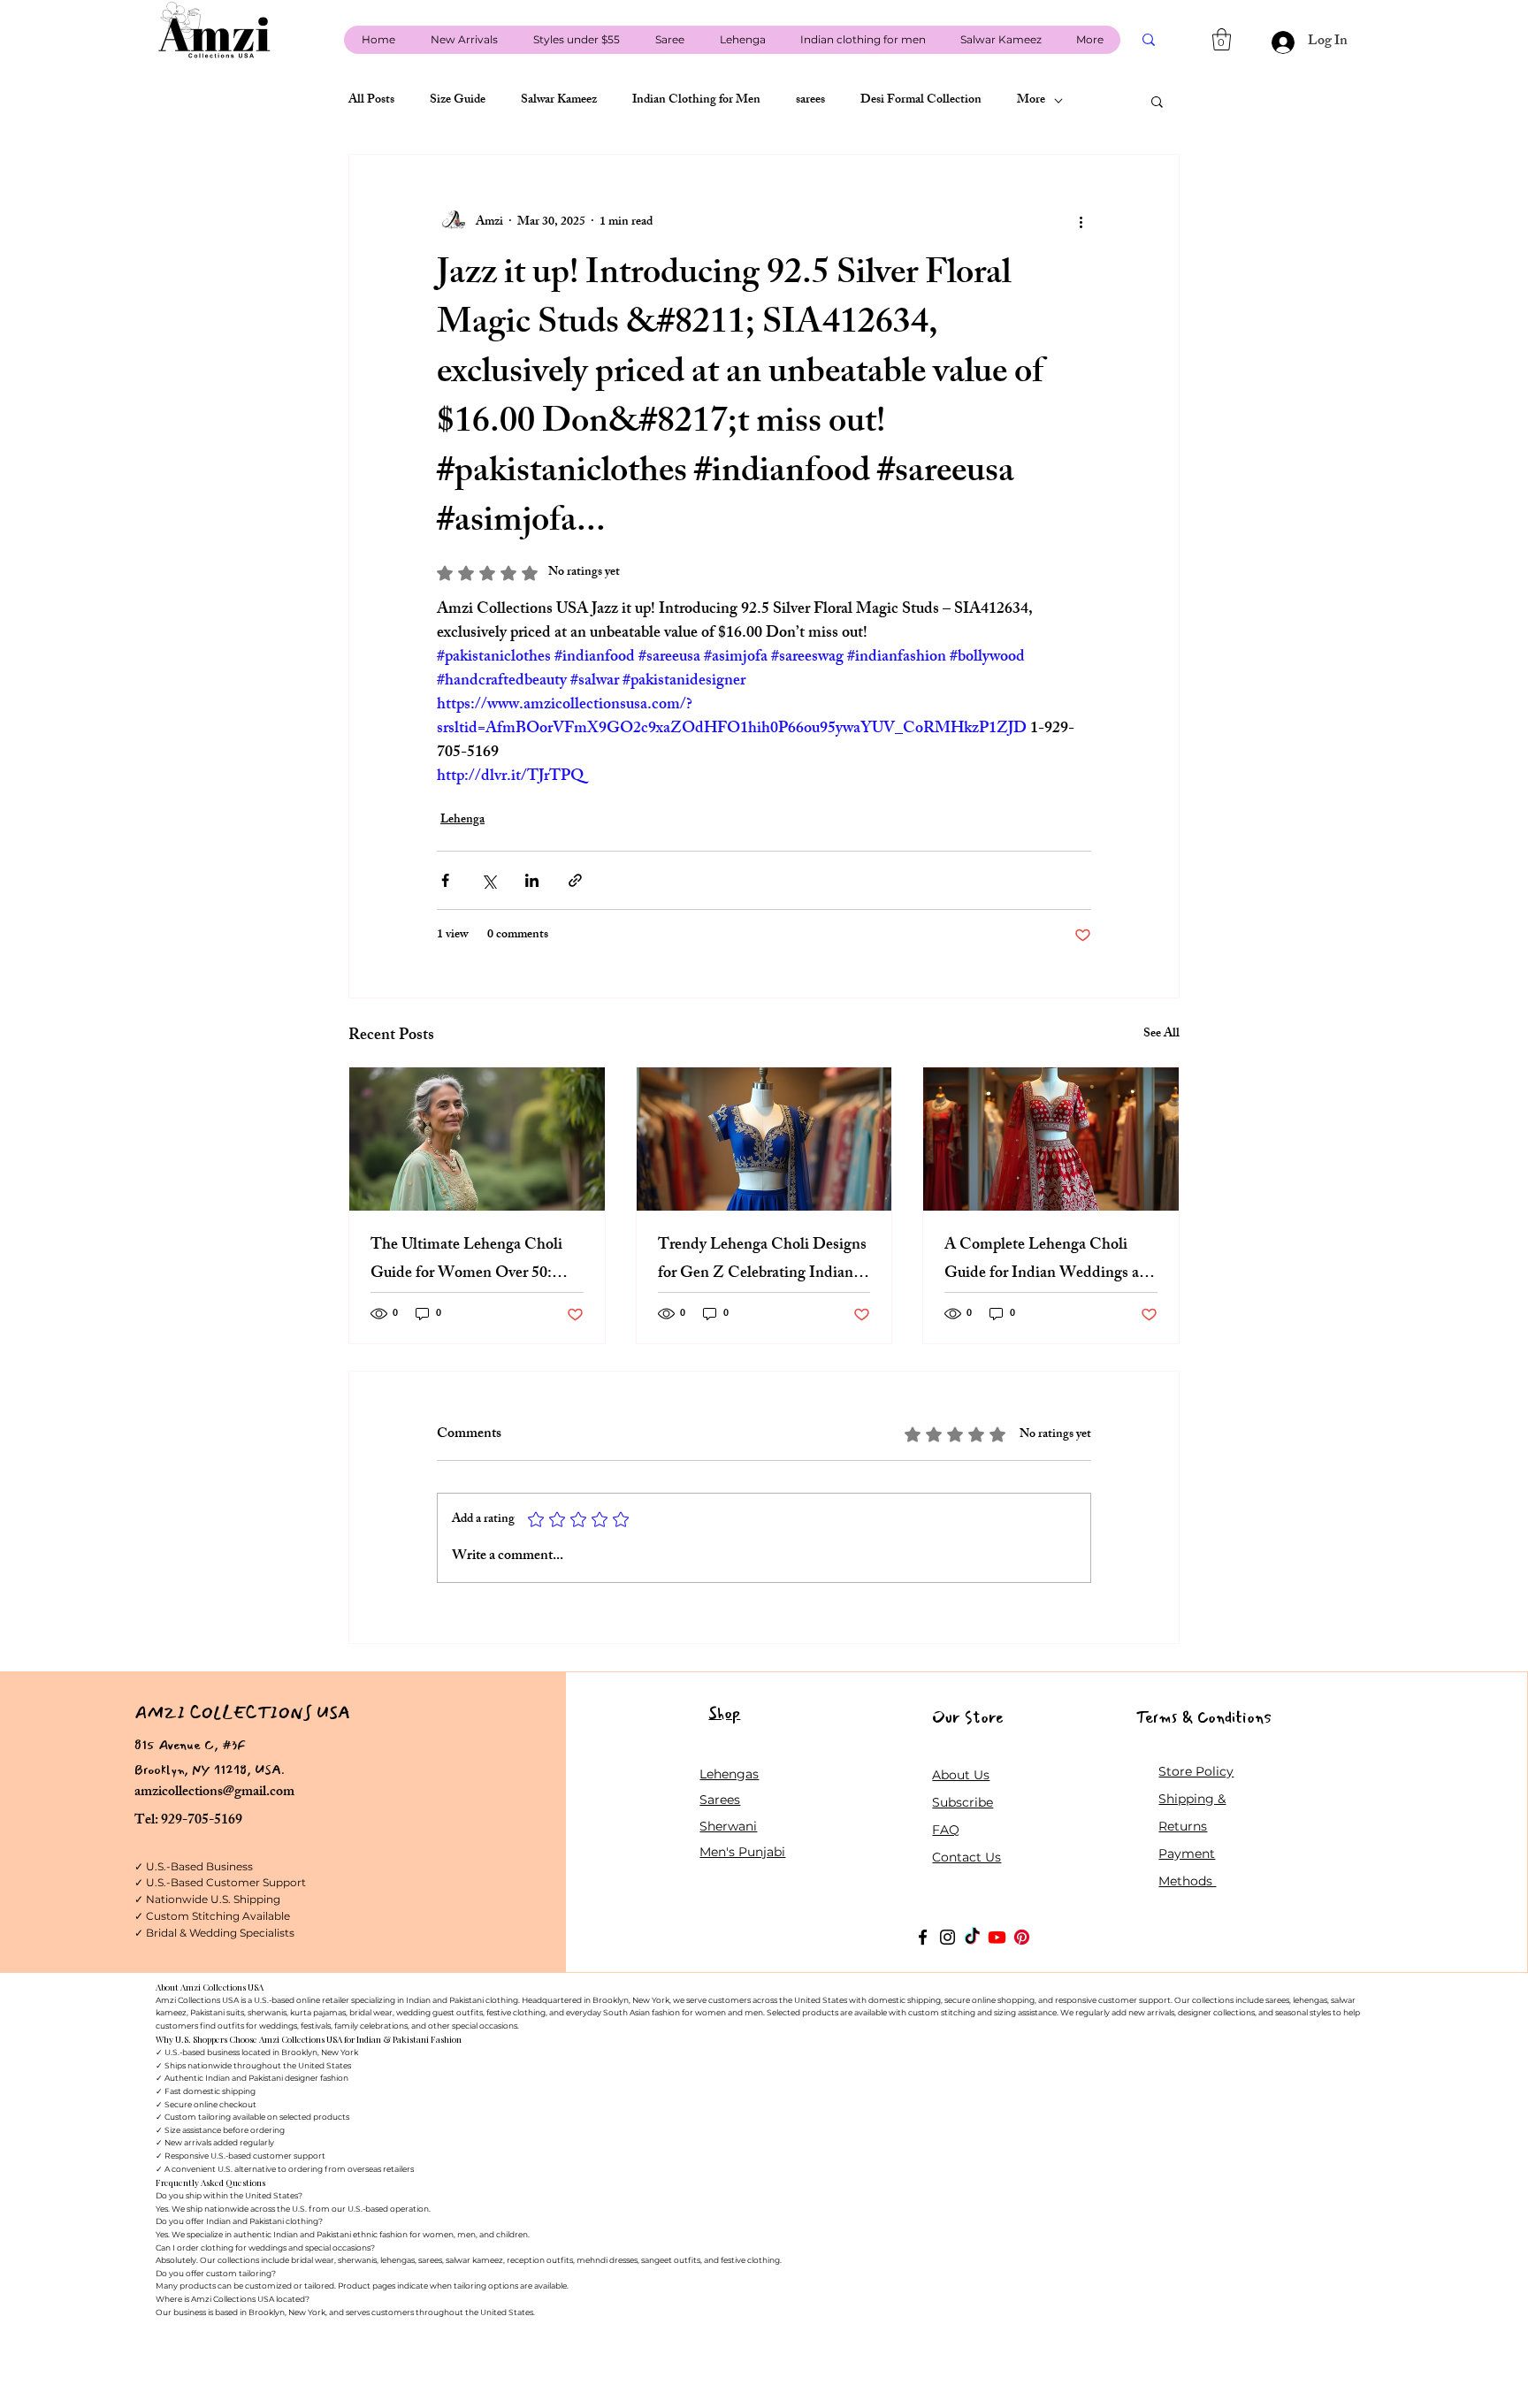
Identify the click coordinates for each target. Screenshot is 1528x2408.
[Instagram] (947, 1937)
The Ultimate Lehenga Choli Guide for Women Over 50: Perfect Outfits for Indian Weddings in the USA (466, 1260)
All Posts (371, 101)
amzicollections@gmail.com (214, 1793)
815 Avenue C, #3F (190, 1745)
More (1031, 101)
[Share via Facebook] (445, 880)
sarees (810, 101)
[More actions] (1081, 222)
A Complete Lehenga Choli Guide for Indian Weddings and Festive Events (1050, 1260)
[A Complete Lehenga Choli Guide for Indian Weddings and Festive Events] (1051, 1139)
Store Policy (1196, 1771)
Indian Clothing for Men (696, 101)
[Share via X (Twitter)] (489, 880)
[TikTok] (972, 1937)
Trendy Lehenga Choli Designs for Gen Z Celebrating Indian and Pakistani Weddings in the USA (762, 1260)
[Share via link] (575, 880)
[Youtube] (997, 1937)
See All (1161, 1035)
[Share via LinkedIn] (532, 880)
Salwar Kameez (559, 101)
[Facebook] (923, 1937)
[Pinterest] (1022, 1937)
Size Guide (458, 101)
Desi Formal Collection (921, 101)
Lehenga (462, 820)
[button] (1222, 39)
